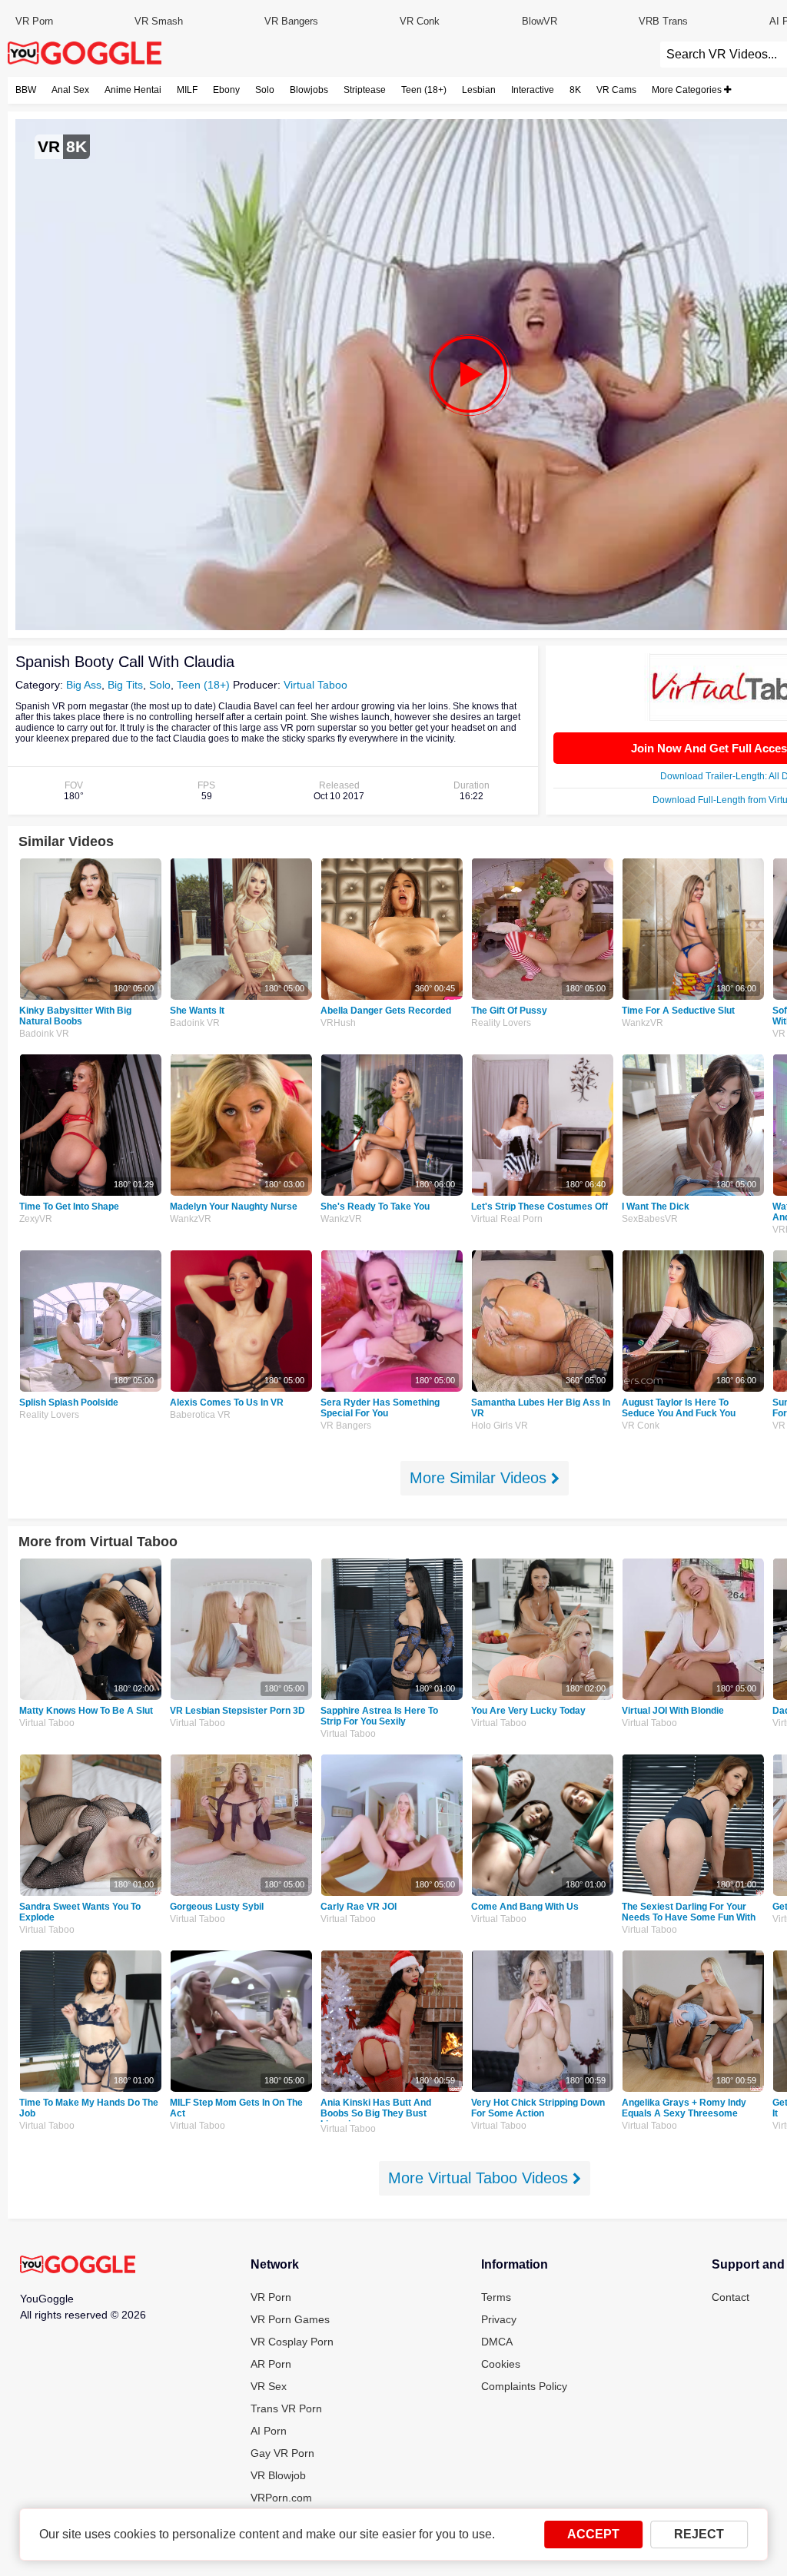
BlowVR (540, 21)
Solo (265, 90)
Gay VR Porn (282, 2453)
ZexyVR (36, 1219)
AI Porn (269, 2431)
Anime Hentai (133, 90)
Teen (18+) (424, 90)
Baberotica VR (200, 1415)
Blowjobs (309, 90)
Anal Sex (70, 90)
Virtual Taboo (315, 685)
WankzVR (643, 1023)
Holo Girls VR (500, 1426)
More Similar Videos (480, 1478)
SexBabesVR (650, 1219)
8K (575, 90)
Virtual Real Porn (507, 1219)
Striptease (365, 90)
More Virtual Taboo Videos (480, 2178)
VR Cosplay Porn (292, 2342)
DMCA (497, 2342)
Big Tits (125, 685)
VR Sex (269, 2386)
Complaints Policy (524, 2386)
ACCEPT (593, 2534)
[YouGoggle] (78, 2266)
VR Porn (34, 21)
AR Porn (271, 2364)
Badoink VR (44, 1034)
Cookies (501, 2364)
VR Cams (616, 90)
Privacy (499, 2319)
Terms (496, 2297)
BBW (26, 90)
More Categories (688, 90)
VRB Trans (663, 21)
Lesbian (479, 90)
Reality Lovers (501, 1023)
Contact (731, 2297)
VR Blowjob (278, 2475)
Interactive (533, 90)
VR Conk (420, 21)
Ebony (226, 90)
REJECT (699, 2534)
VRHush (338, 1023)
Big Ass (84, 685)
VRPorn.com (281, 2498)
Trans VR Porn (286, 2408)
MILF (187, 90)
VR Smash (159, 21)
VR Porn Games (290, 2319)
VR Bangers (291, 21)
